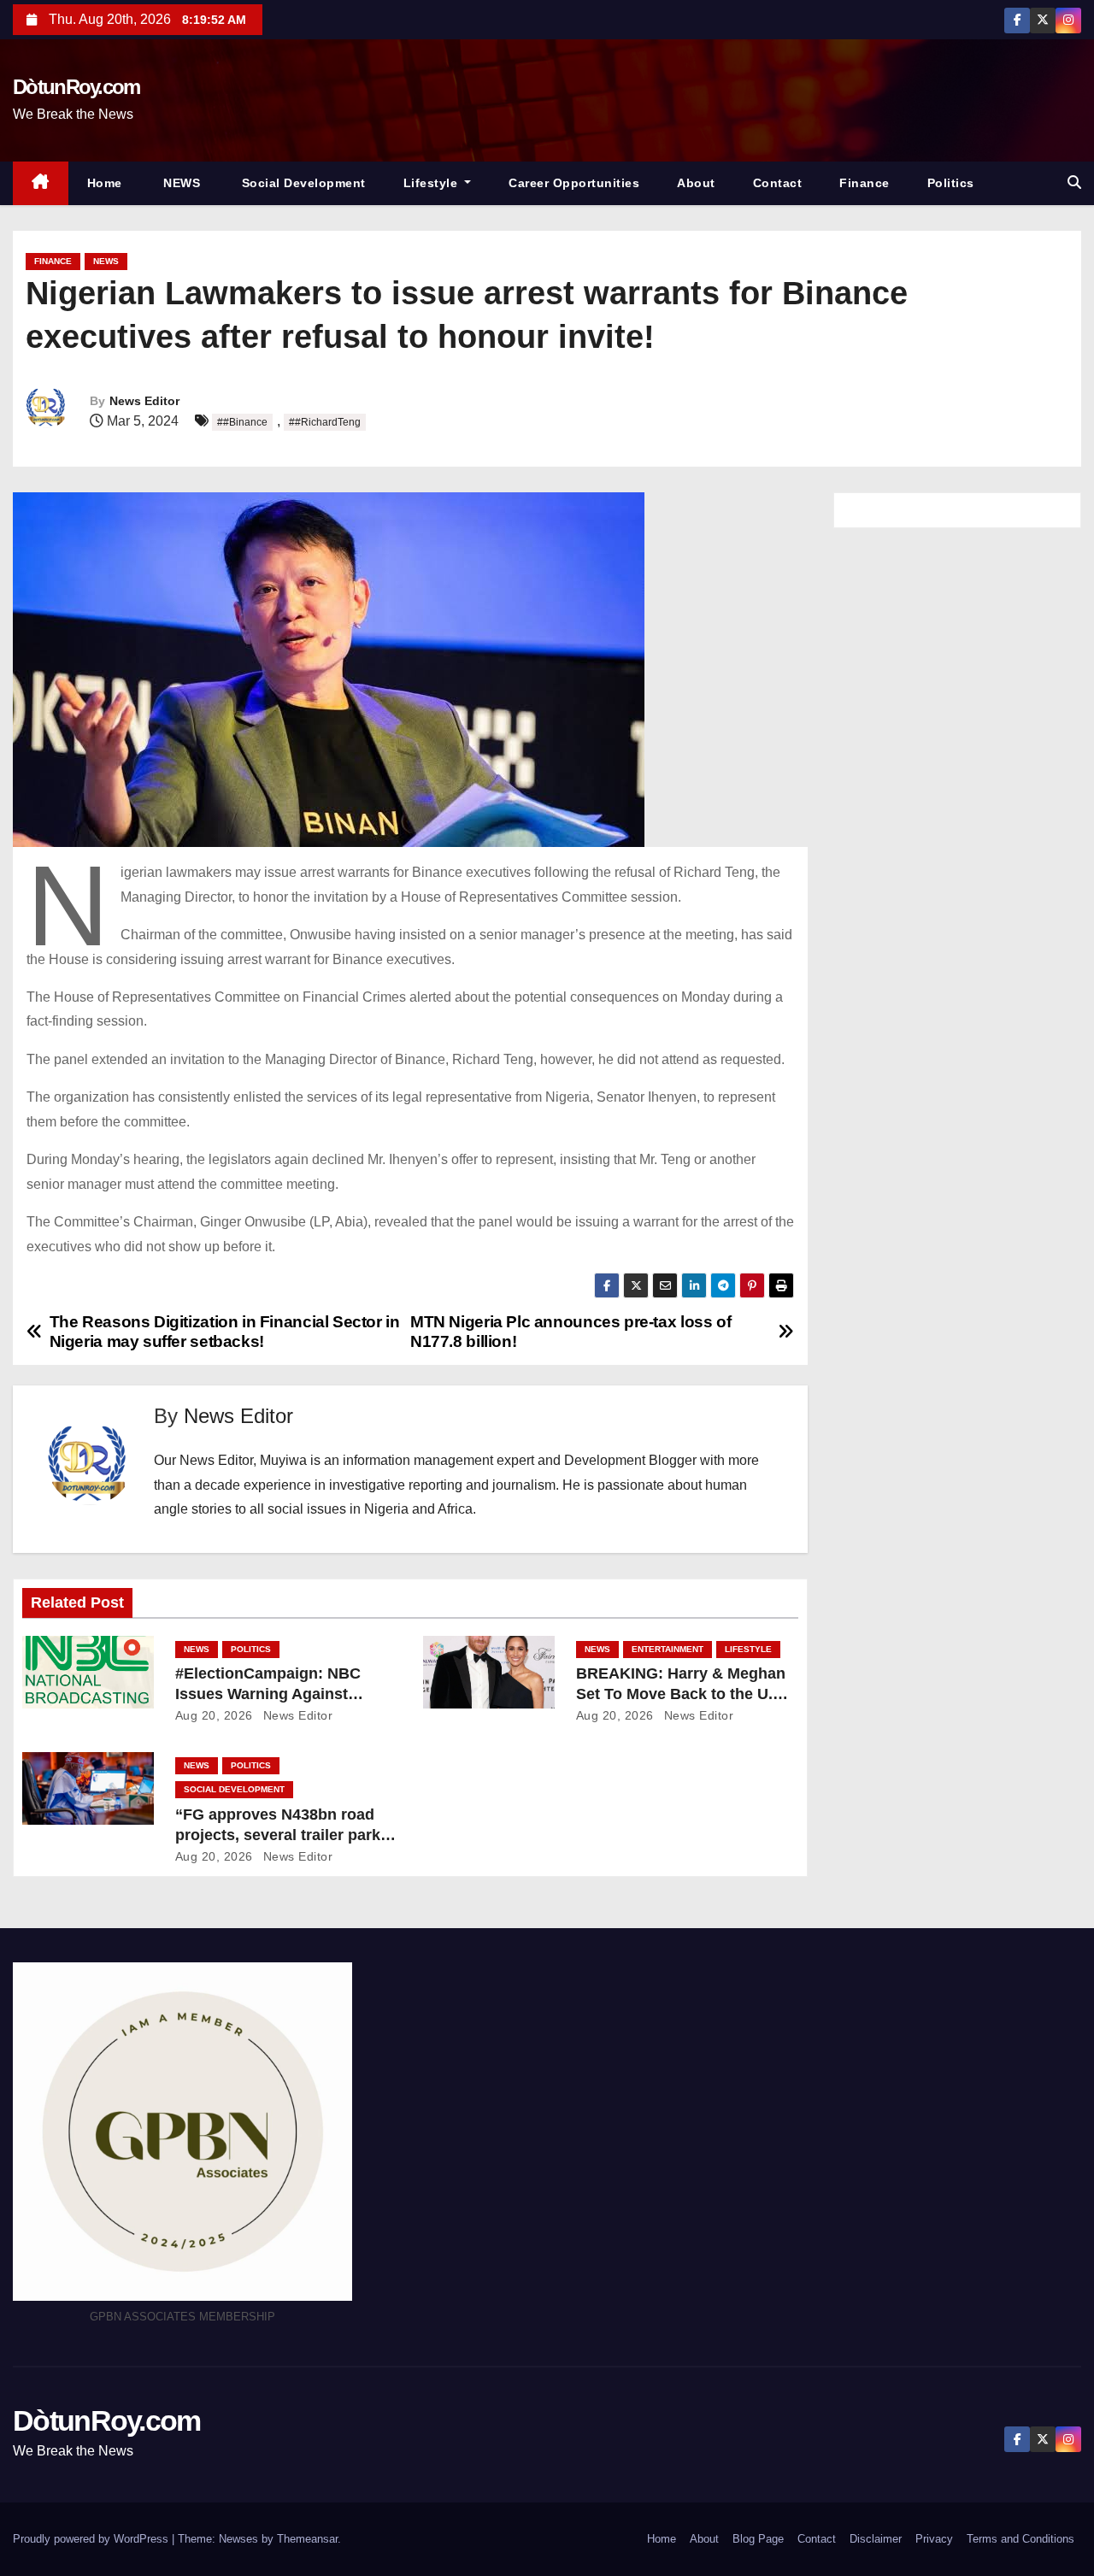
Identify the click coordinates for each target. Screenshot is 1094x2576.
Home (105, 183)
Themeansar (307, 2539)
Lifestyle (432, 183)
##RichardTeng (325, 422)
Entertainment (668, 1649)
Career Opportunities (574, 183)
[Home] (41, 183)
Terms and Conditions (1020, 2539)
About (696, 183)
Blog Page (758, 2539)
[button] (1074, 182)
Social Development (302, 183)
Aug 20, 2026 (214, 1715)
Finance (865, 183)
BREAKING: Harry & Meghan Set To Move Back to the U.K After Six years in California (681, 1694)
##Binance (242, 422)
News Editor (144, 401)
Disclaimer (876, 2539)
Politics (951, 183)
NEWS (180, 183)
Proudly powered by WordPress (92, 2539)
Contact (778, 183)
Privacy (934, 2539)
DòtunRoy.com (76, 87)
